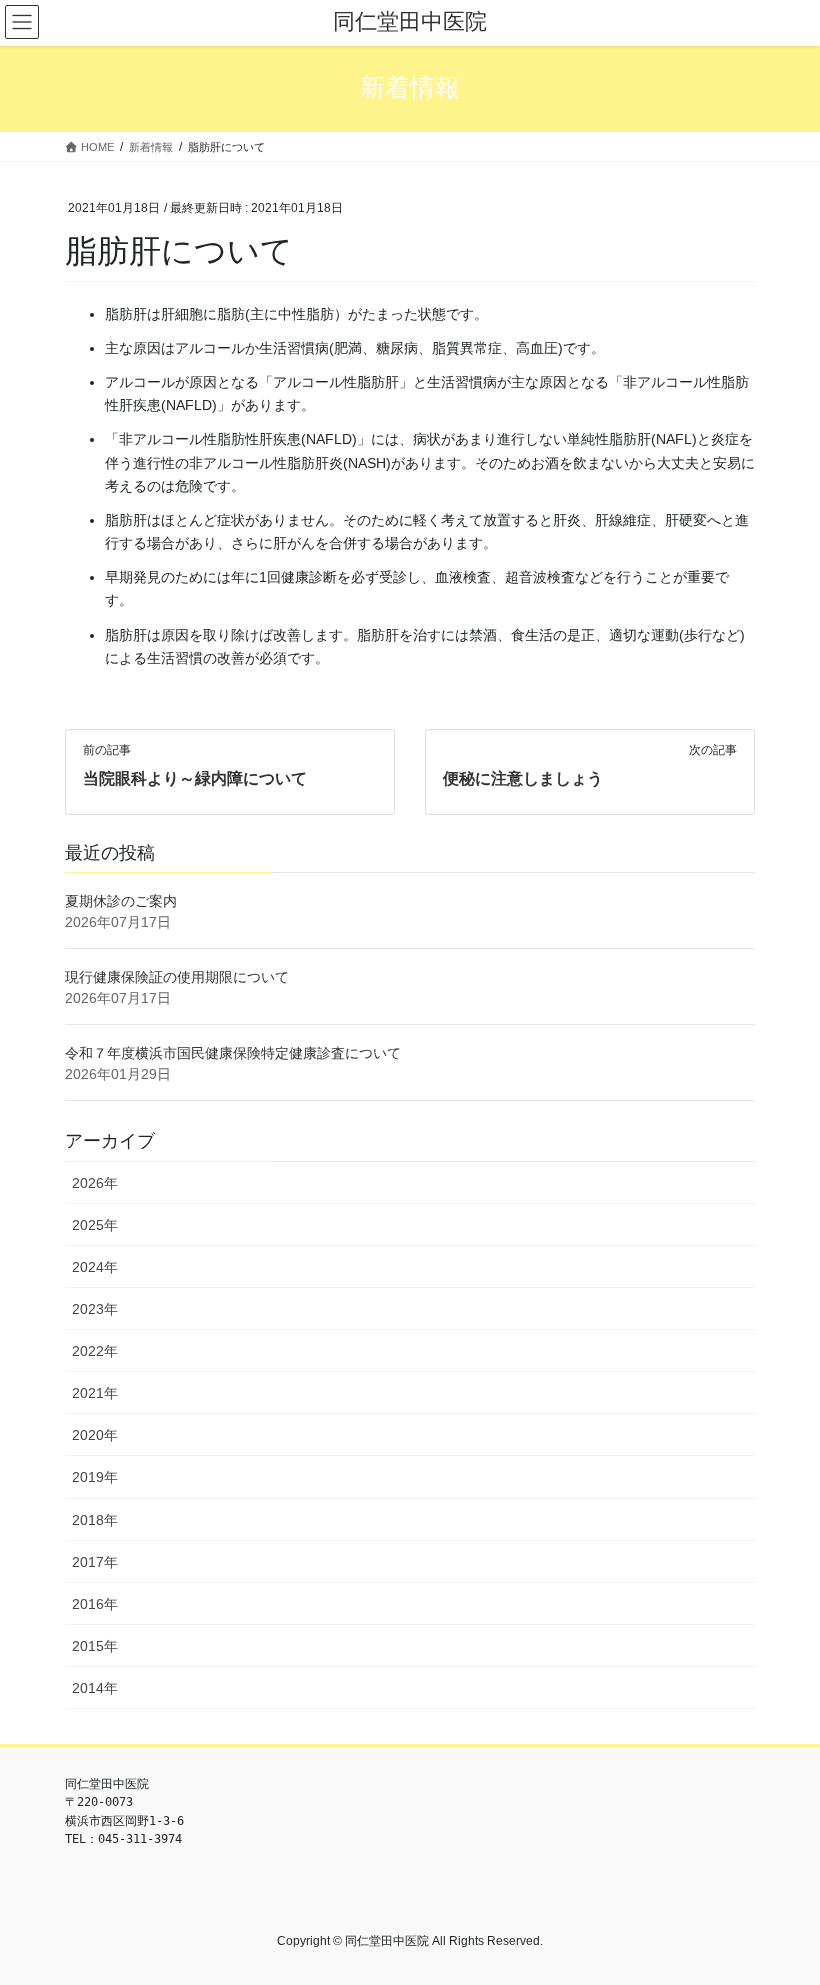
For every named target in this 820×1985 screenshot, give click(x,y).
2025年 (95, 1225)
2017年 (95, 1562)
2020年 (95, 1435)
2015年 (95, 1646)
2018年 (95, 1520)
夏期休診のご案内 (121, 901)
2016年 (95, 1604)
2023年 (95, 1309)
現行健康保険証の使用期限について (177, 977)
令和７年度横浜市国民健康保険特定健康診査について (233, 1053)
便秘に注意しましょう (523, 778)
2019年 (95, 1477)
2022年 (95, 1351)
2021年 (95, 1393)
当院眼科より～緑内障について (195, 778)
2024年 (95, 1267)
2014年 (95, 1688)
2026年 (95, 1183)
